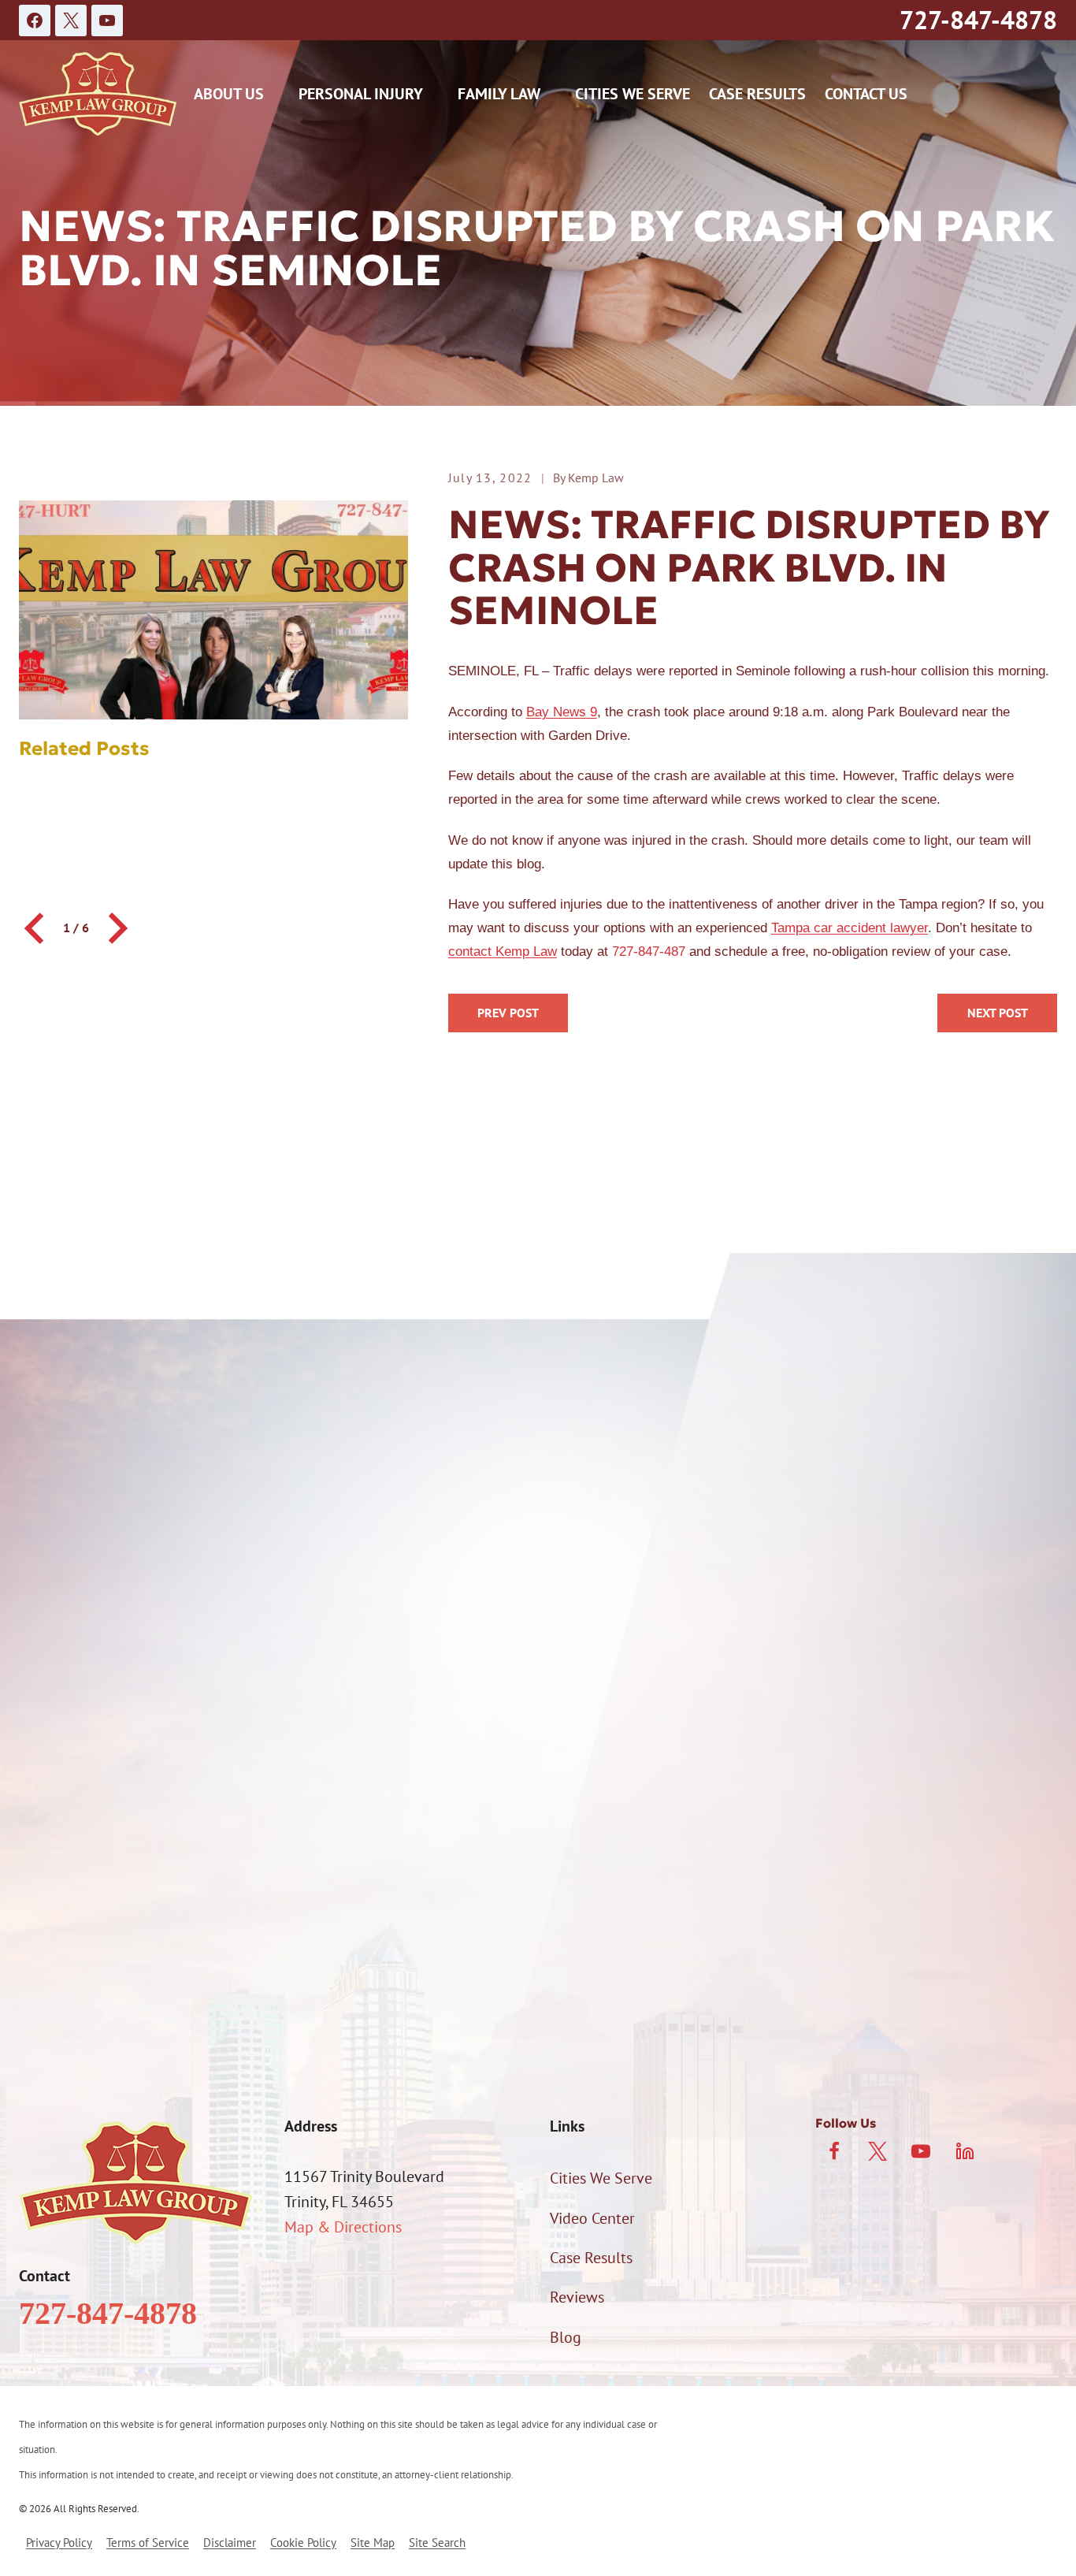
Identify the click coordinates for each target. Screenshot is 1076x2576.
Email (563, 1657)
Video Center (592, 2218)
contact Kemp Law (503, 952)
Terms (963, 1961)
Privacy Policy (892, 1961)
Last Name (579, 1574)
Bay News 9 (562, 712)
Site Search (437, 2543)
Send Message (538, 2028)
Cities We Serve (633, 94)
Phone (40, 1657)
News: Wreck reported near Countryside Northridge (508, 1013)
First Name (55, 1574)
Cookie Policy (303, 2543)
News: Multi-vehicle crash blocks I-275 (997, 1013)
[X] (71, 20)
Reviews (577, 2297)
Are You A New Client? (92, 1740)
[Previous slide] (36, 928)
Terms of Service (148, 2543)
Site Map (373, 2543)
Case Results (757, 94)
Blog (566, 2337)
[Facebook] (35, 20)
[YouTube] (107, 20)
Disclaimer (230, 2543)
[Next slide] (116, 928)
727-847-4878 (978, 20)
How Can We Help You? (96, 1820)
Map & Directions (343, 2227)
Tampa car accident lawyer (850, 928)
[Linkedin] (965, 2151)
